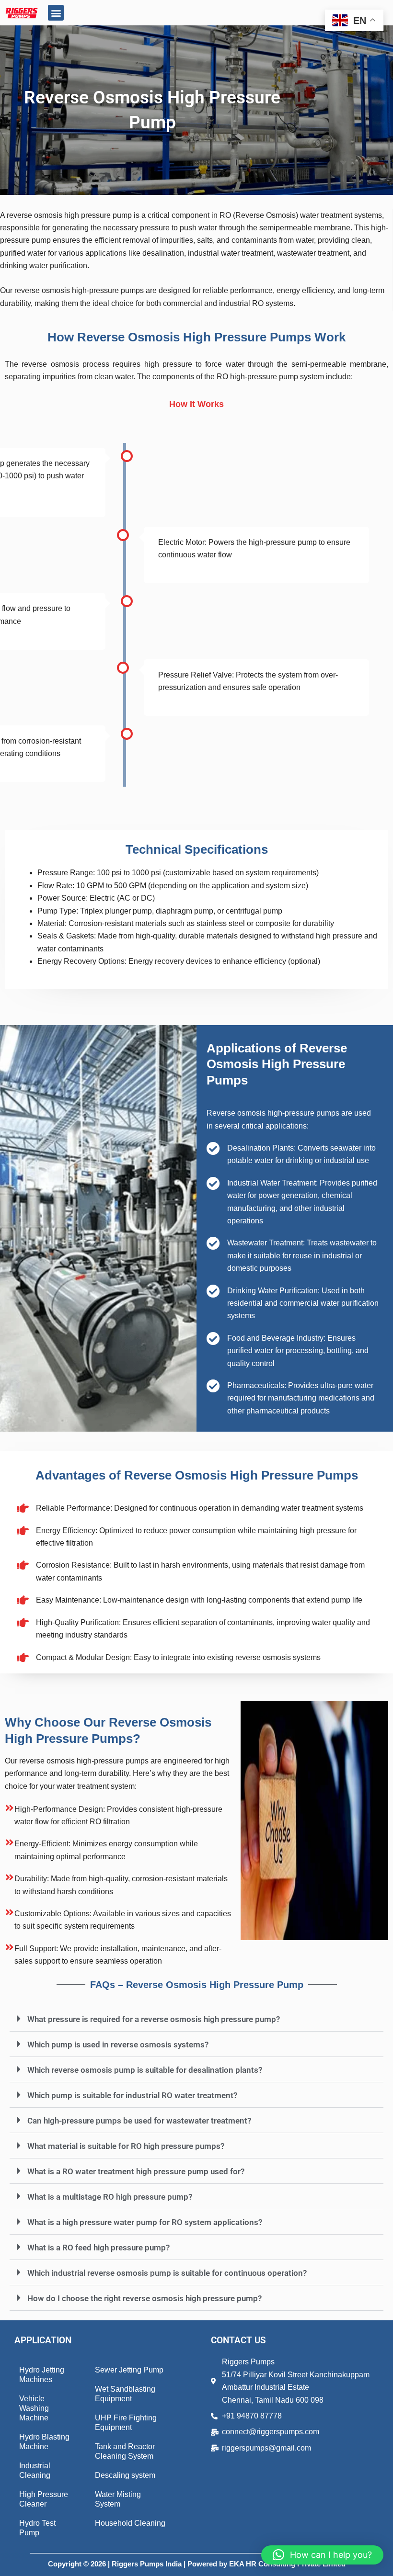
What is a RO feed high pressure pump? (98, 2248)
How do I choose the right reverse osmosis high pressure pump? (144, 2298)
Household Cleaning (130, 2523)
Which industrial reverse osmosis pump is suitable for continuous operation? (167, 2273)
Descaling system (125, 2475)
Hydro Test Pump (37, 2528)
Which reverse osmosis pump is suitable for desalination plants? (145, 2070)
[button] (56, 13)
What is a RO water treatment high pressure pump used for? (136, 2171)
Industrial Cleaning (35, 2470)
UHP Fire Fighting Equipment (126, 2423)
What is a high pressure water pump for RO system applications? (145, 2222)
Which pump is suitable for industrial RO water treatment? (132, 2095)
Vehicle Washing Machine (34, 2408)
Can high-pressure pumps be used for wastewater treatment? (139, 2121)
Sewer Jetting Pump (129, 2370)
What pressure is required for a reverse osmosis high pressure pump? (154, 2019)
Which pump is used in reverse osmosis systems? (118, 2045)
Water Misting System (118, 2499)
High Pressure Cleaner (44, 2499)
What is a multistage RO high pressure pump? (110, 2197)
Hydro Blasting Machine (44, 2442)
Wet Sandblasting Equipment (125, 2394)
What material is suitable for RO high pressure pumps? (126, 2146)
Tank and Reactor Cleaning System (125, 2451)
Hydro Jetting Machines (42, 2375)
